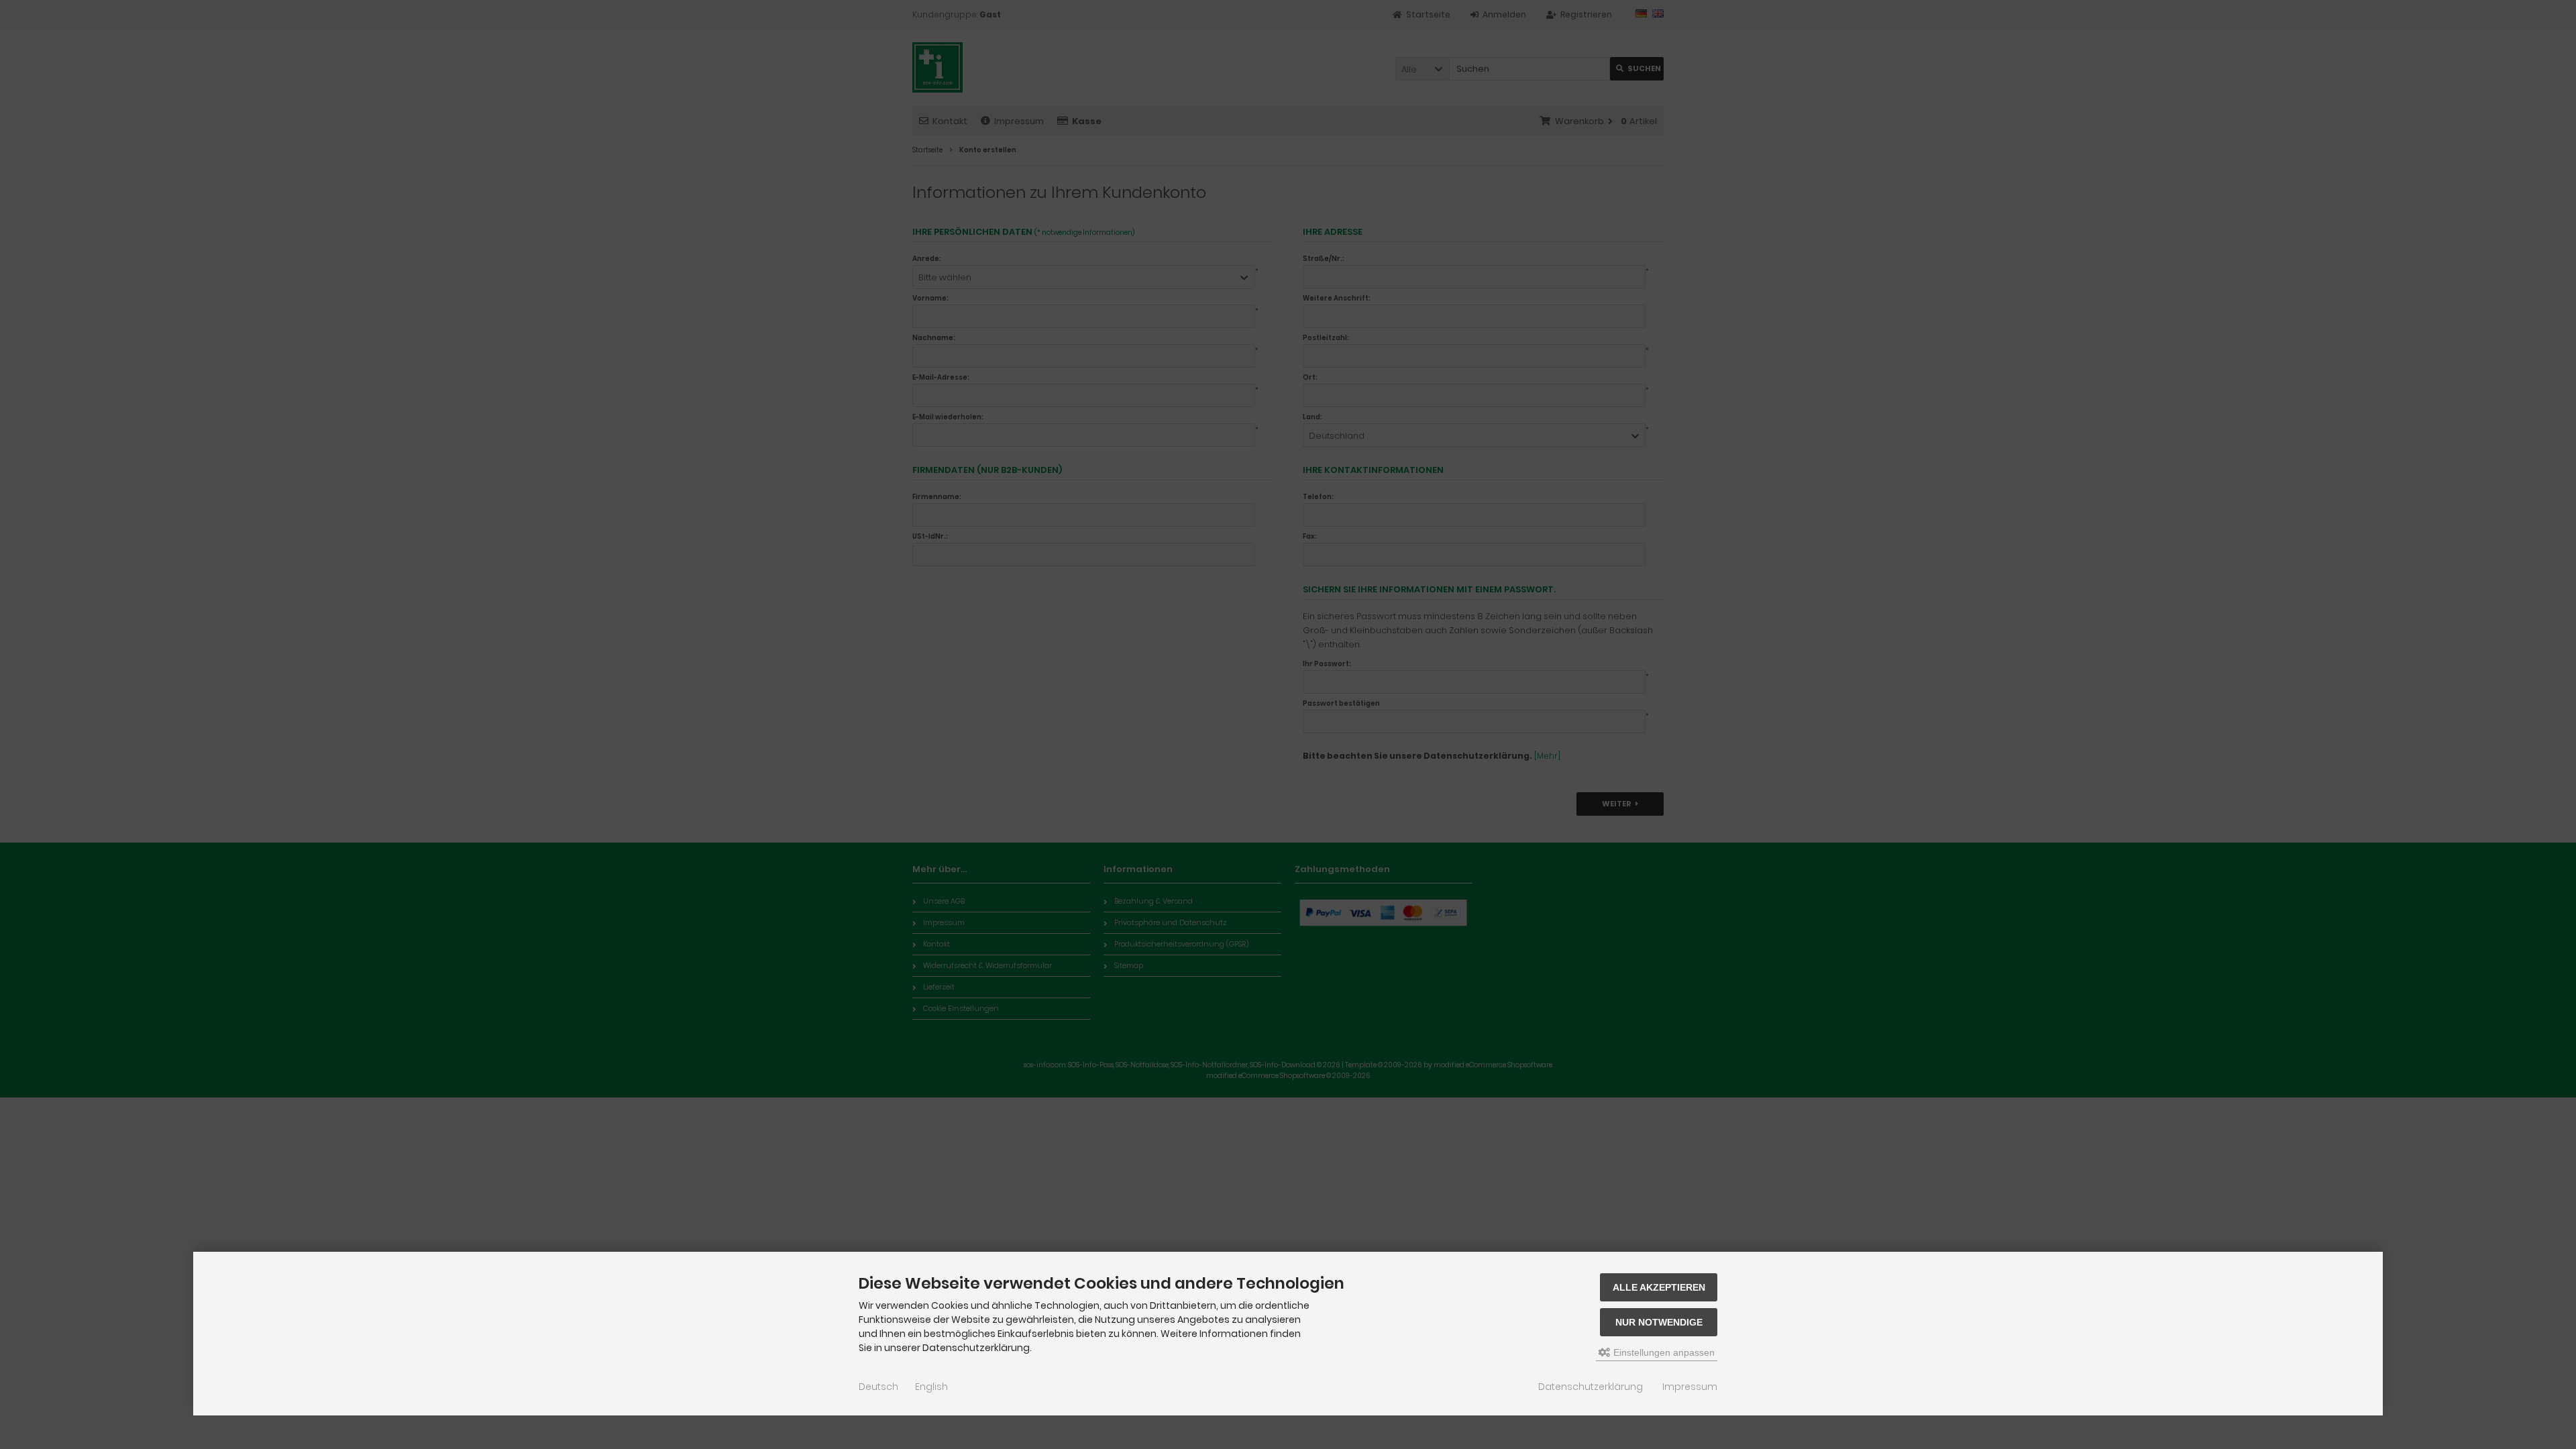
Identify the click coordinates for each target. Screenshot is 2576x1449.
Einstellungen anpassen (1663, 1352)
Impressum (1690, 1387)
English (931, 1387)
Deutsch (878, 1387)
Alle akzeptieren (1659, 1287)
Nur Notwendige (1659, 1322)
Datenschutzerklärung (1591, 1387)
